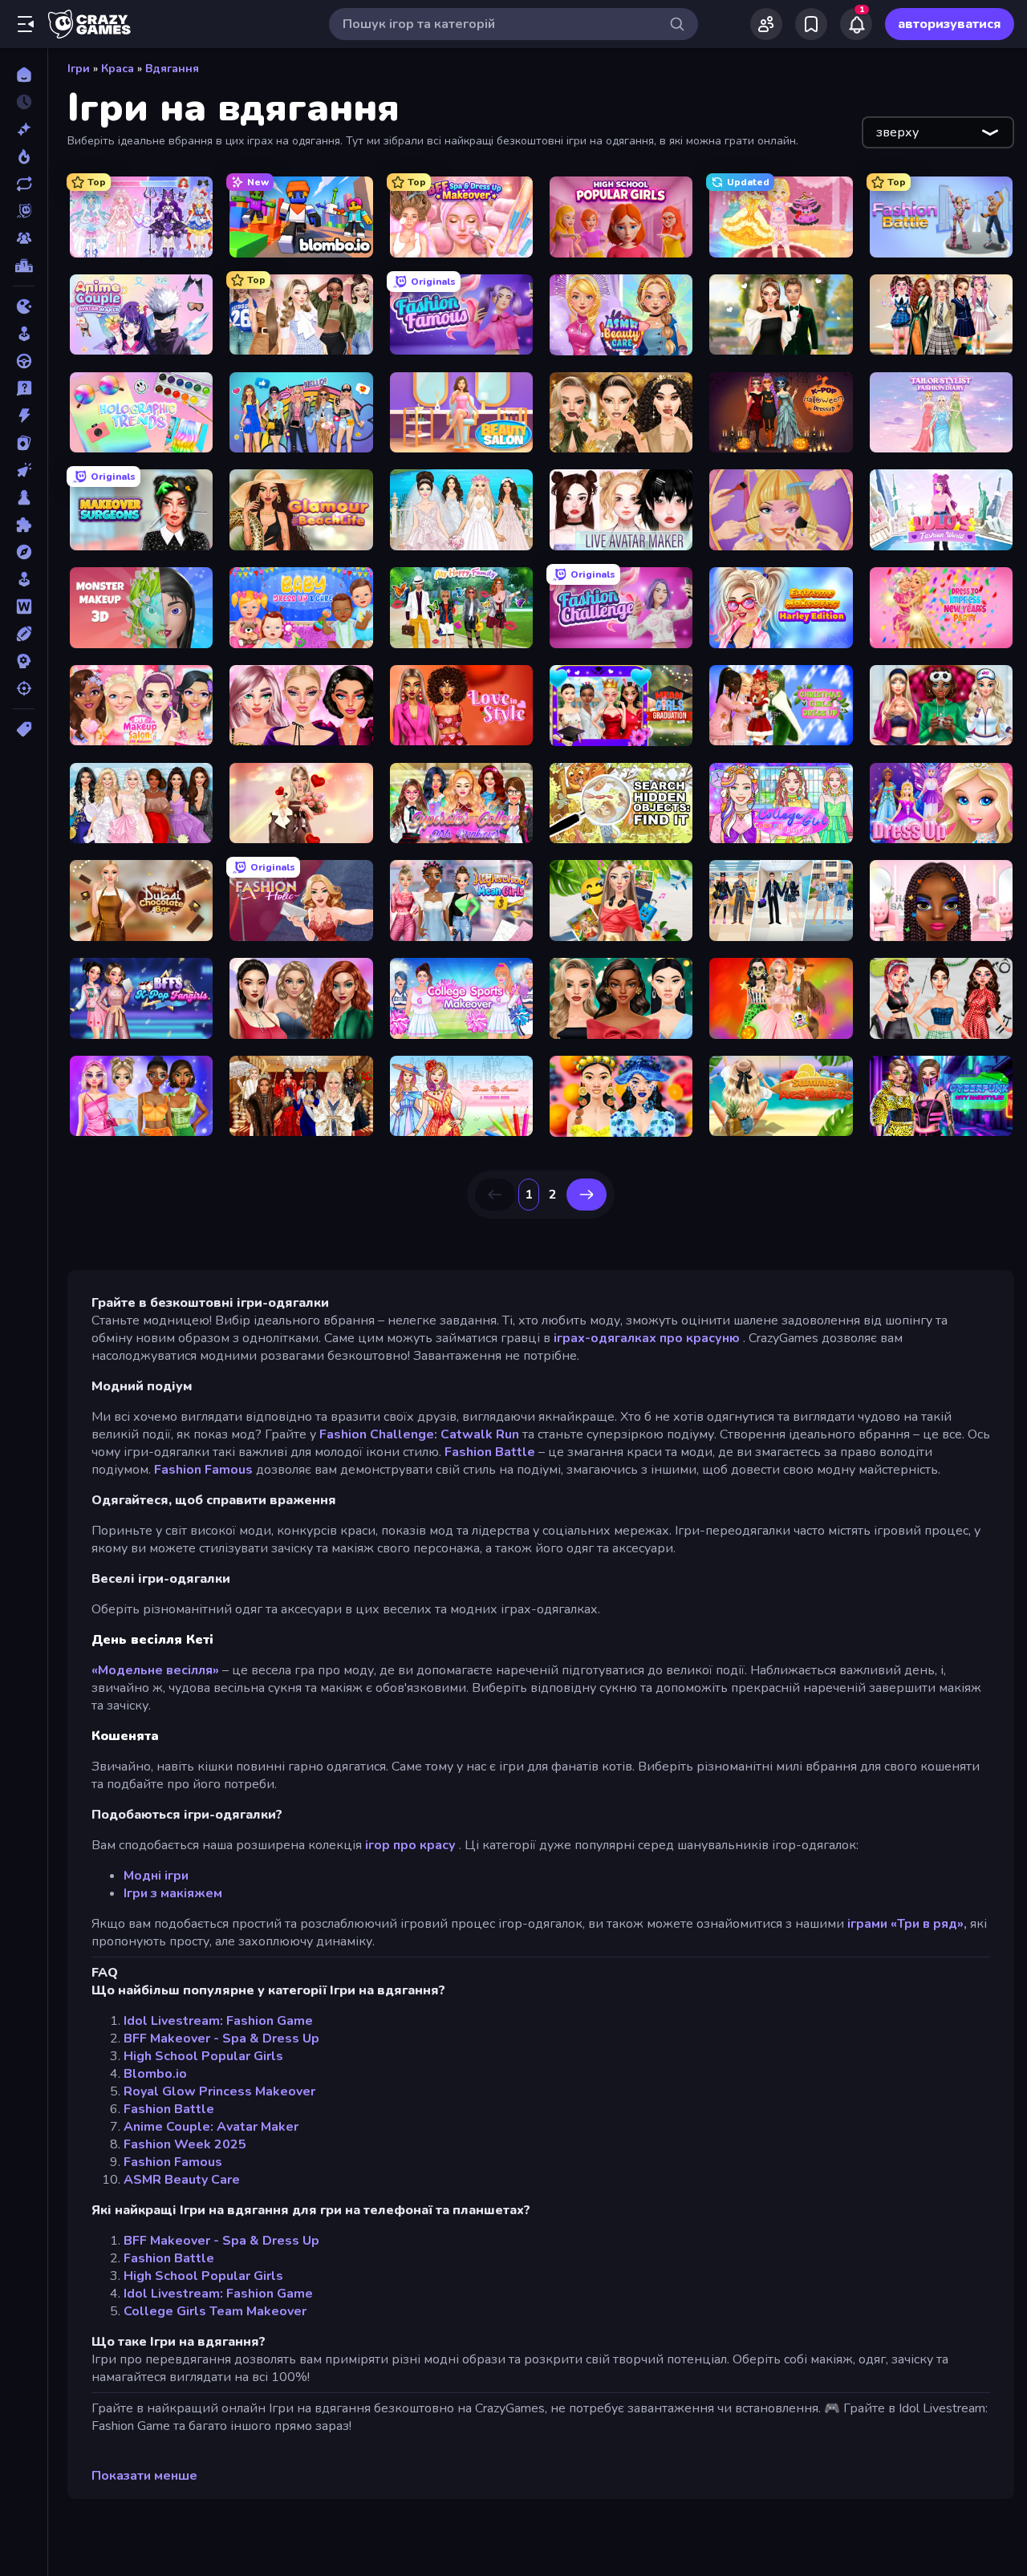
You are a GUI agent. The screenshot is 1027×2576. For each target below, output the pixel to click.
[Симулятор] (24, 579)
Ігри (79, 69)
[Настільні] (24, 497)
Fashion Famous (203, 1470)
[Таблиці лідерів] (24, 266)
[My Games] (811, 24)
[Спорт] (24, 634)
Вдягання (172, 69)
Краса (118, 69)
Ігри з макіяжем (173, 1893)
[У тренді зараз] (24, 156)
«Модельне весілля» (155, 1670)
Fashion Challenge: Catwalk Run (419, 1434)
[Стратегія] (24, 661)
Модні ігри (156, 1876)
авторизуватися (950, 24)
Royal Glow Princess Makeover (219, 2091)
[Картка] (24, 443)
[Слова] (24, 606)
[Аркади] (24, 334)
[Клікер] (24, 470)
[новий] (24, 129)
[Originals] (24, 211)
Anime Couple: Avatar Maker (211, 2127)
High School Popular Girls (203, 2056)
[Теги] (24, 729)
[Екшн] (24, 416)
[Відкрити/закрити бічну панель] (26, 24)
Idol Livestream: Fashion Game (218, 2021)
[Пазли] (24, 525)
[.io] (24, 306)
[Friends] (766, 24)
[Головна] (24, 75)
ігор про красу (410, 1845)
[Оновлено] (24, 184)
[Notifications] (856, 24)
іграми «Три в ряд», (907, 1924)
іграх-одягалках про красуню (647, 1338)
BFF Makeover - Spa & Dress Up (221, 2038)
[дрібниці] (24, 388)
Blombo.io (155, 2074)
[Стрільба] (24, 688)
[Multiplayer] (24, 238)
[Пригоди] (24, 552)
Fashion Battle (490, 1452)
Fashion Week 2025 (185, 2144)
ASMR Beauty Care (182, 2180)
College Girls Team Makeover (215, 2311)
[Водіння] (24, 361)
